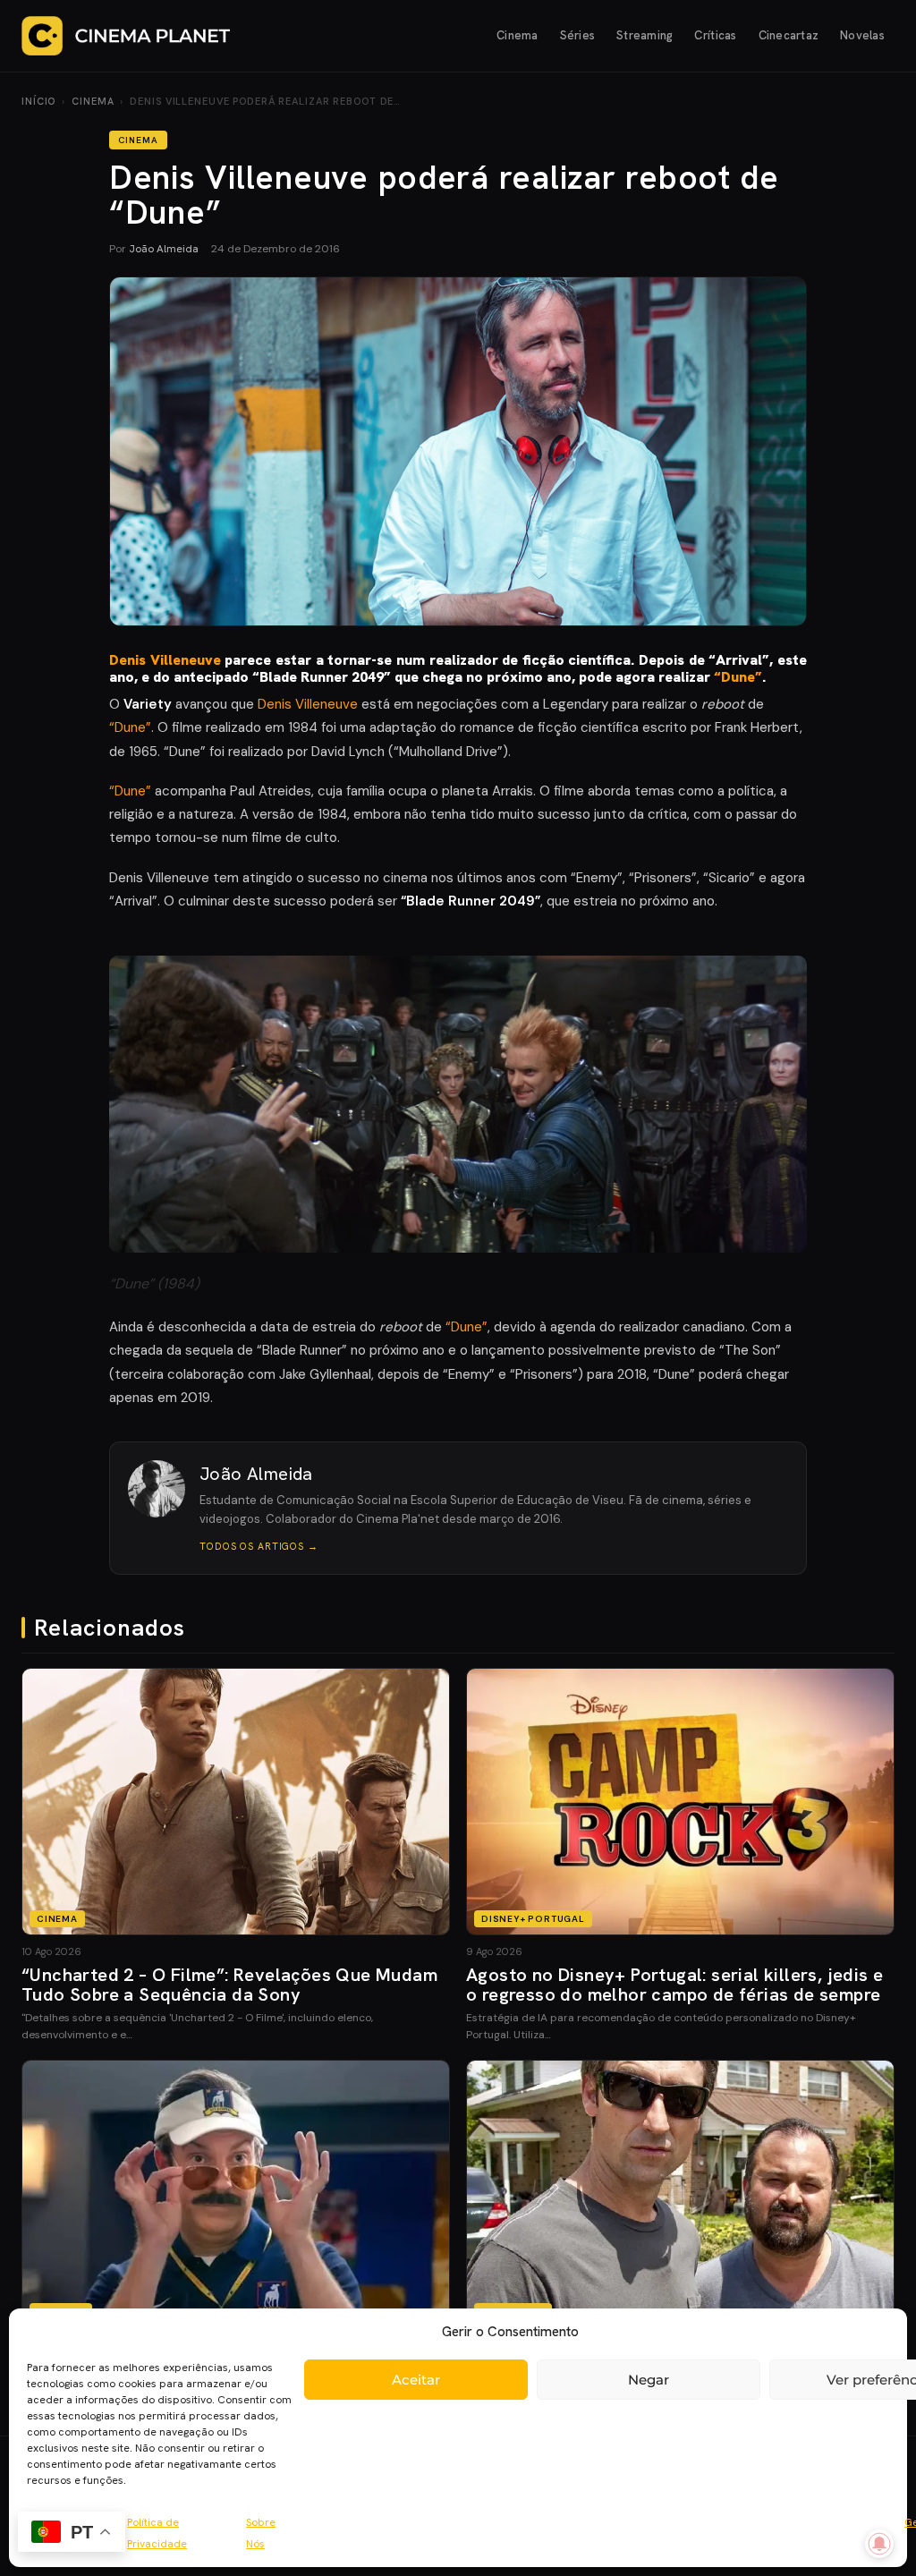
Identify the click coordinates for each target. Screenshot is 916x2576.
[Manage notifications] (879, 2544)
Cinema (517, 35)
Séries (578, 35)
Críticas (715, 35)
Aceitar (416, 2380)
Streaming (645, 35)
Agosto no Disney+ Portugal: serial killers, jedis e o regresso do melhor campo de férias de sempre (674, 1985)
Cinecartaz (789, 35)
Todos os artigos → (259, 1546)
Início (38, 101)
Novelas (862, 35)
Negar (649, 2380)
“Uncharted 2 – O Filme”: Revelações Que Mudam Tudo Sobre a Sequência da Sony (229, 1985)
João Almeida (164, 249)
